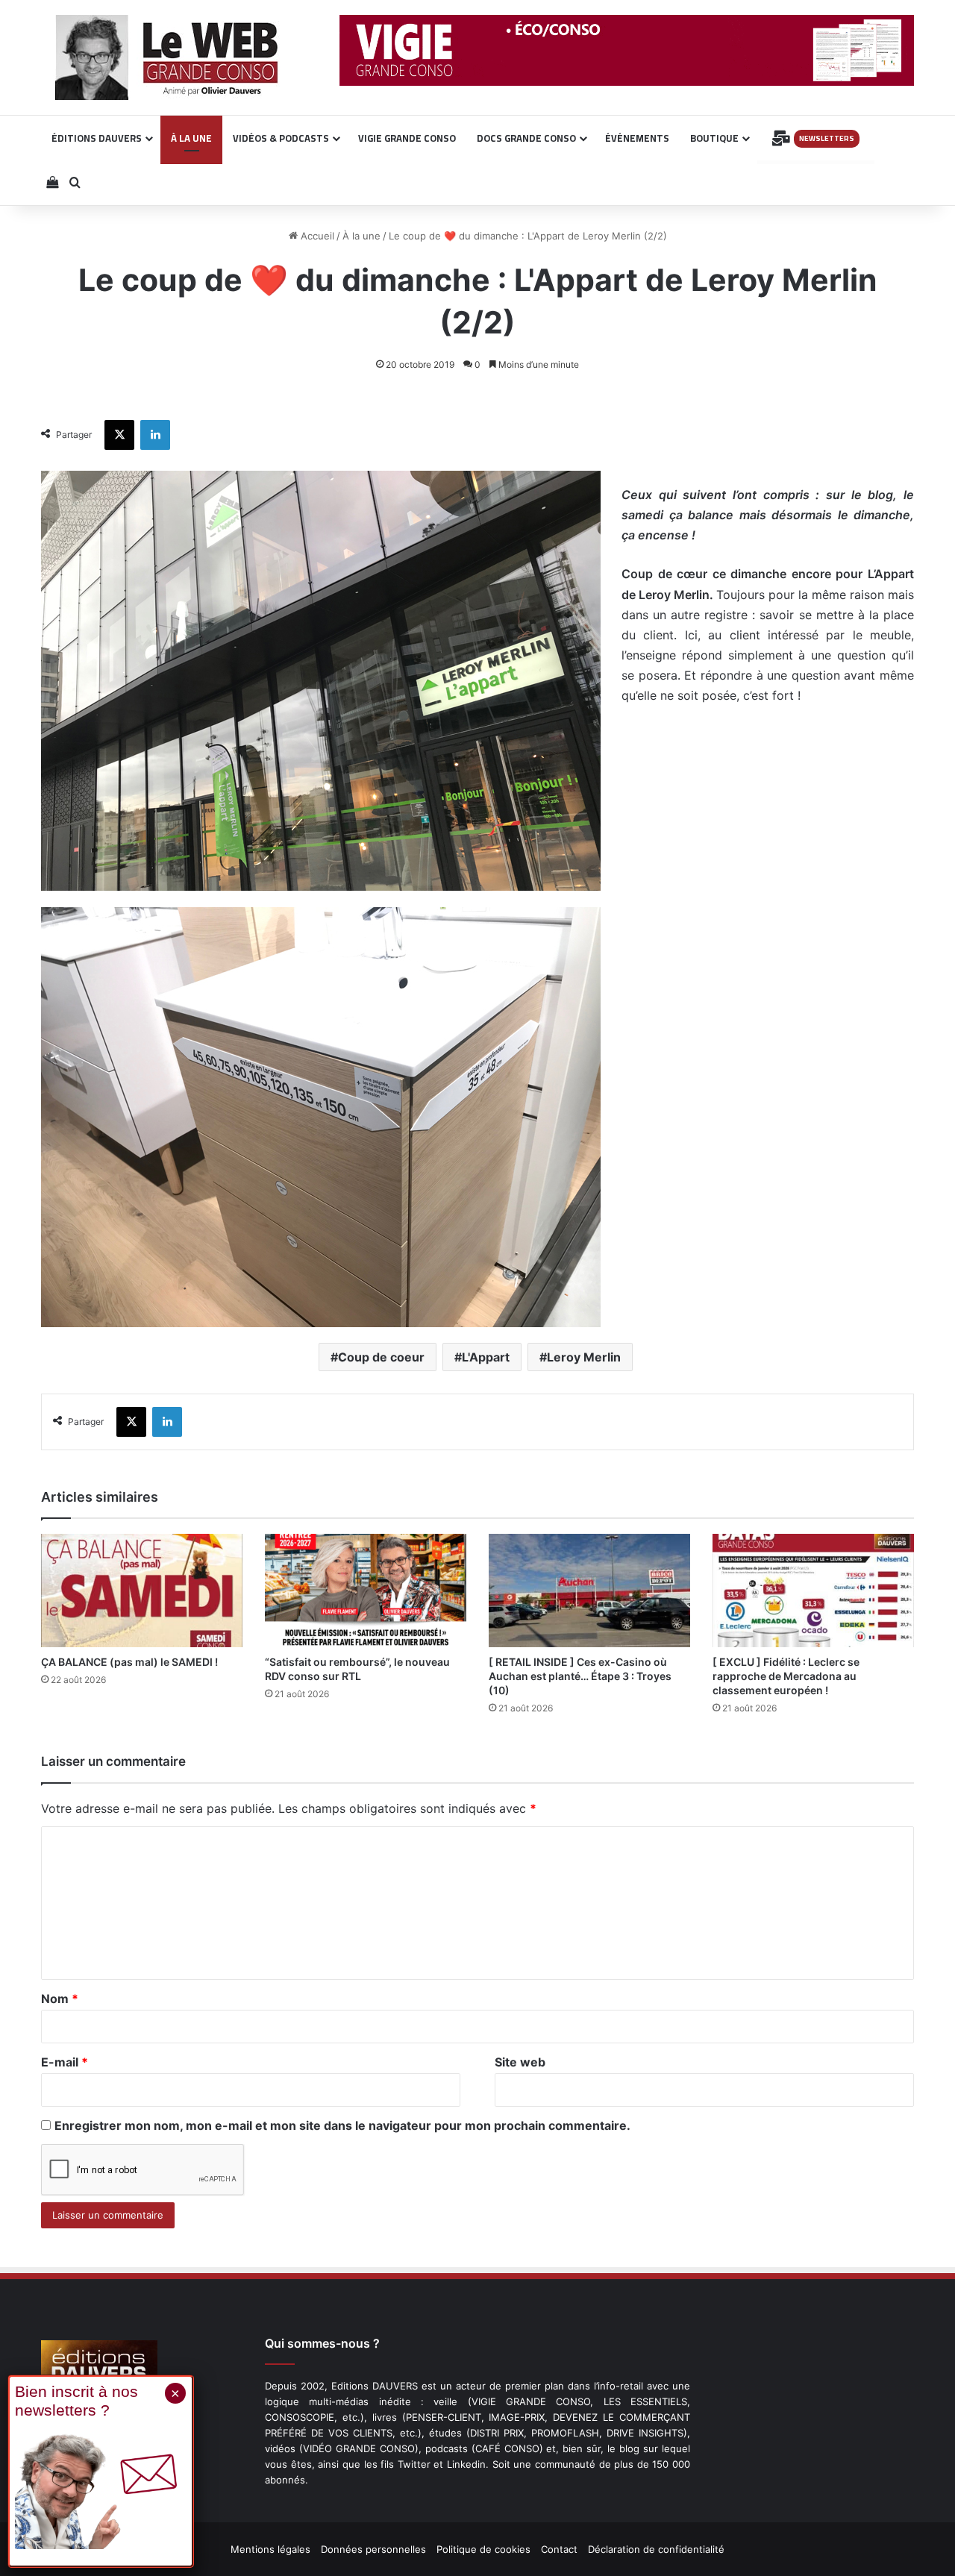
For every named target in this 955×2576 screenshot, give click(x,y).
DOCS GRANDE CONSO (526, 138)
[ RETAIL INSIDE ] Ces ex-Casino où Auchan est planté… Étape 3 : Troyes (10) (580, 1676)
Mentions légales (270, 2549)
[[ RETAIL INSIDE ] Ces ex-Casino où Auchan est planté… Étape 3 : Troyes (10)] (589, 1591)
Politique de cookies (483, 2549)
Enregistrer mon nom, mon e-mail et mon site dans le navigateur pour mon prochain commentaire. (342, 2125)
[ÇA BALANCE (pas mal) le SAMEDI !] (142, 1591)
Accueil (316, 236)
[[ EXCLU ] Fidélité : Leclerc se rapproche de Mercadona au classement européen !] (813, 1591)
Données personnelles (373, 2549)
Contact (559, 2549)
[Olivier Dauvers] (167, 57)
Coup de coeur (381, 1357)
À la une (361, 236)
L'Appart (486, 1357)
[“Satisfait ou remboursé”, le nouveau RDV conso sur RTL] (366, 1591)
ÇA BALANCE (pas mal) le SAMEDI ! (129, 1662)
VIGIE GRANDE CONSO (407, 138)
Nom (60, 1999)
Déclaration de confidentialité (656, 2549)
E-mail (65, 2062)
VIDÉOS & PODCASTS (281, 138)
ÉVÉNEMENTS (637, 138)
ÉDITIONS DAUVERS (97, 138)
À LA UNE (191, 138)
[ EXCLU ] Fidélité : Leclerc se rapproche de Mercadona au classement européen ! (786, 1676)
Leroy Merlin (584, 1357)
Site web (520, 2062)
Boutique (714, 138)
